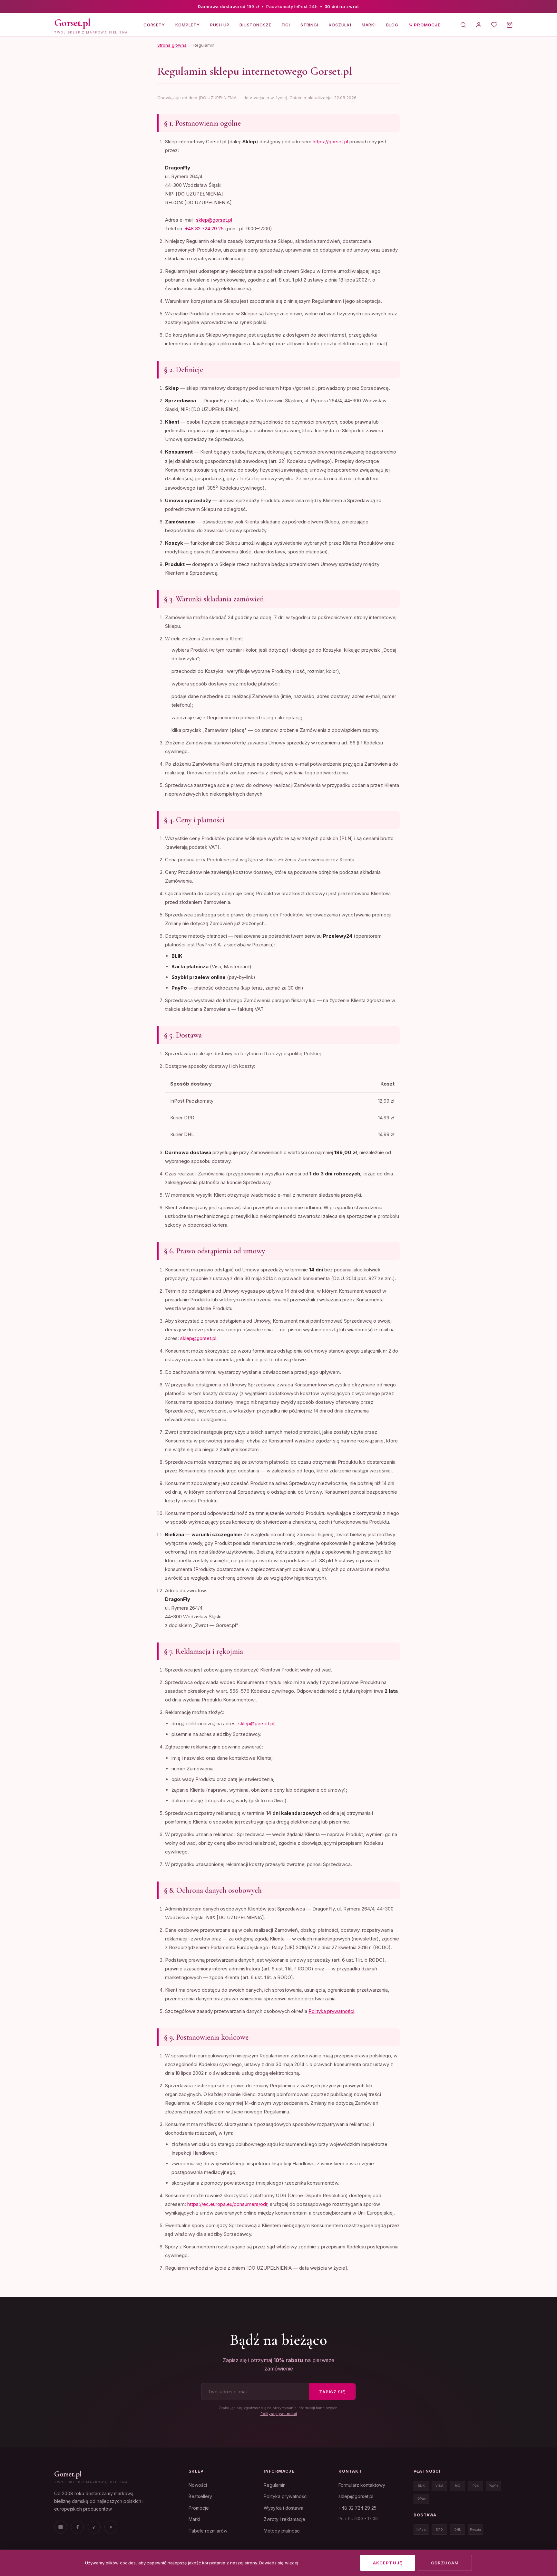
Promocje (199, 2508)
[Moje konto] (479, 25)
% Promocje (425, 24)
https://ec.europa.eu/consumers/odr (227, 2204)
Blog (392, 24)
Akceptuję (387, 2563)
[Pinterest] (111, 2527)
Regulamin (275, 2485)
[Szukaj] (463, 25)
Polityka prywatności (331, 2011)
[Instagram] (61, 2527)
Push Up (220, 24)
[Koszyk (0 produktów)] (510, 25)
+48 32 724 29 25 (204, 229)
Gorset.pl (68, 2474)
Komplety (188, 24)
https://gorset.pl (330, 142)
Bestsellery (200, 2496)
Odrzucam (445, 2563)
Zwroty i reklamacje (284, 2519)
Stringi (309, 24)
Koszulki (340, 24)
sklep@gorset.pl (214, 220)
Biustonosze (255, 24)
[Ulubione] (494, 25)
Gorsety (154, 24)
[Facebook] (77, 2527)
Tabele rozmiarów (208, 2531)
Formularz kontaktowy (362, 2485)
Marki (369, 24)
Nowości (198, 2485)
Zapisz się (332, 2392)
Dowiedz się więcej (279, 2563)
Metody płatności (282, 2531)
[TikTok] (94, 2527)
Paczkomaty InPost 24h (292, 6)
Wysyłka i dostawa (283, 2508)
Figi (286, 24)
